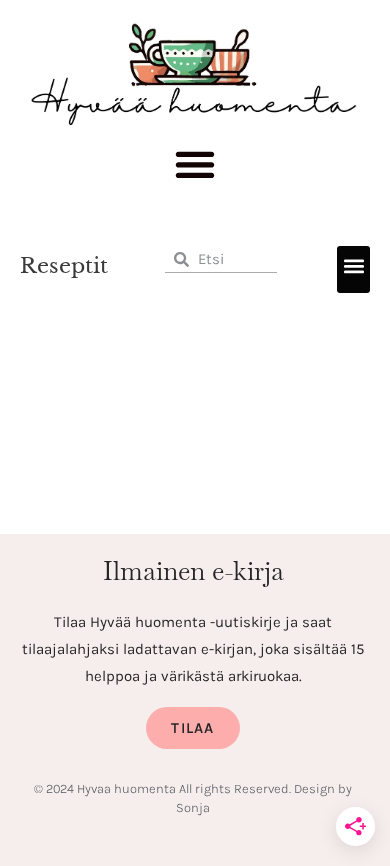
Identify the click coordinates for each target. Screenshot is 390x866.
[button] (195, 170)
